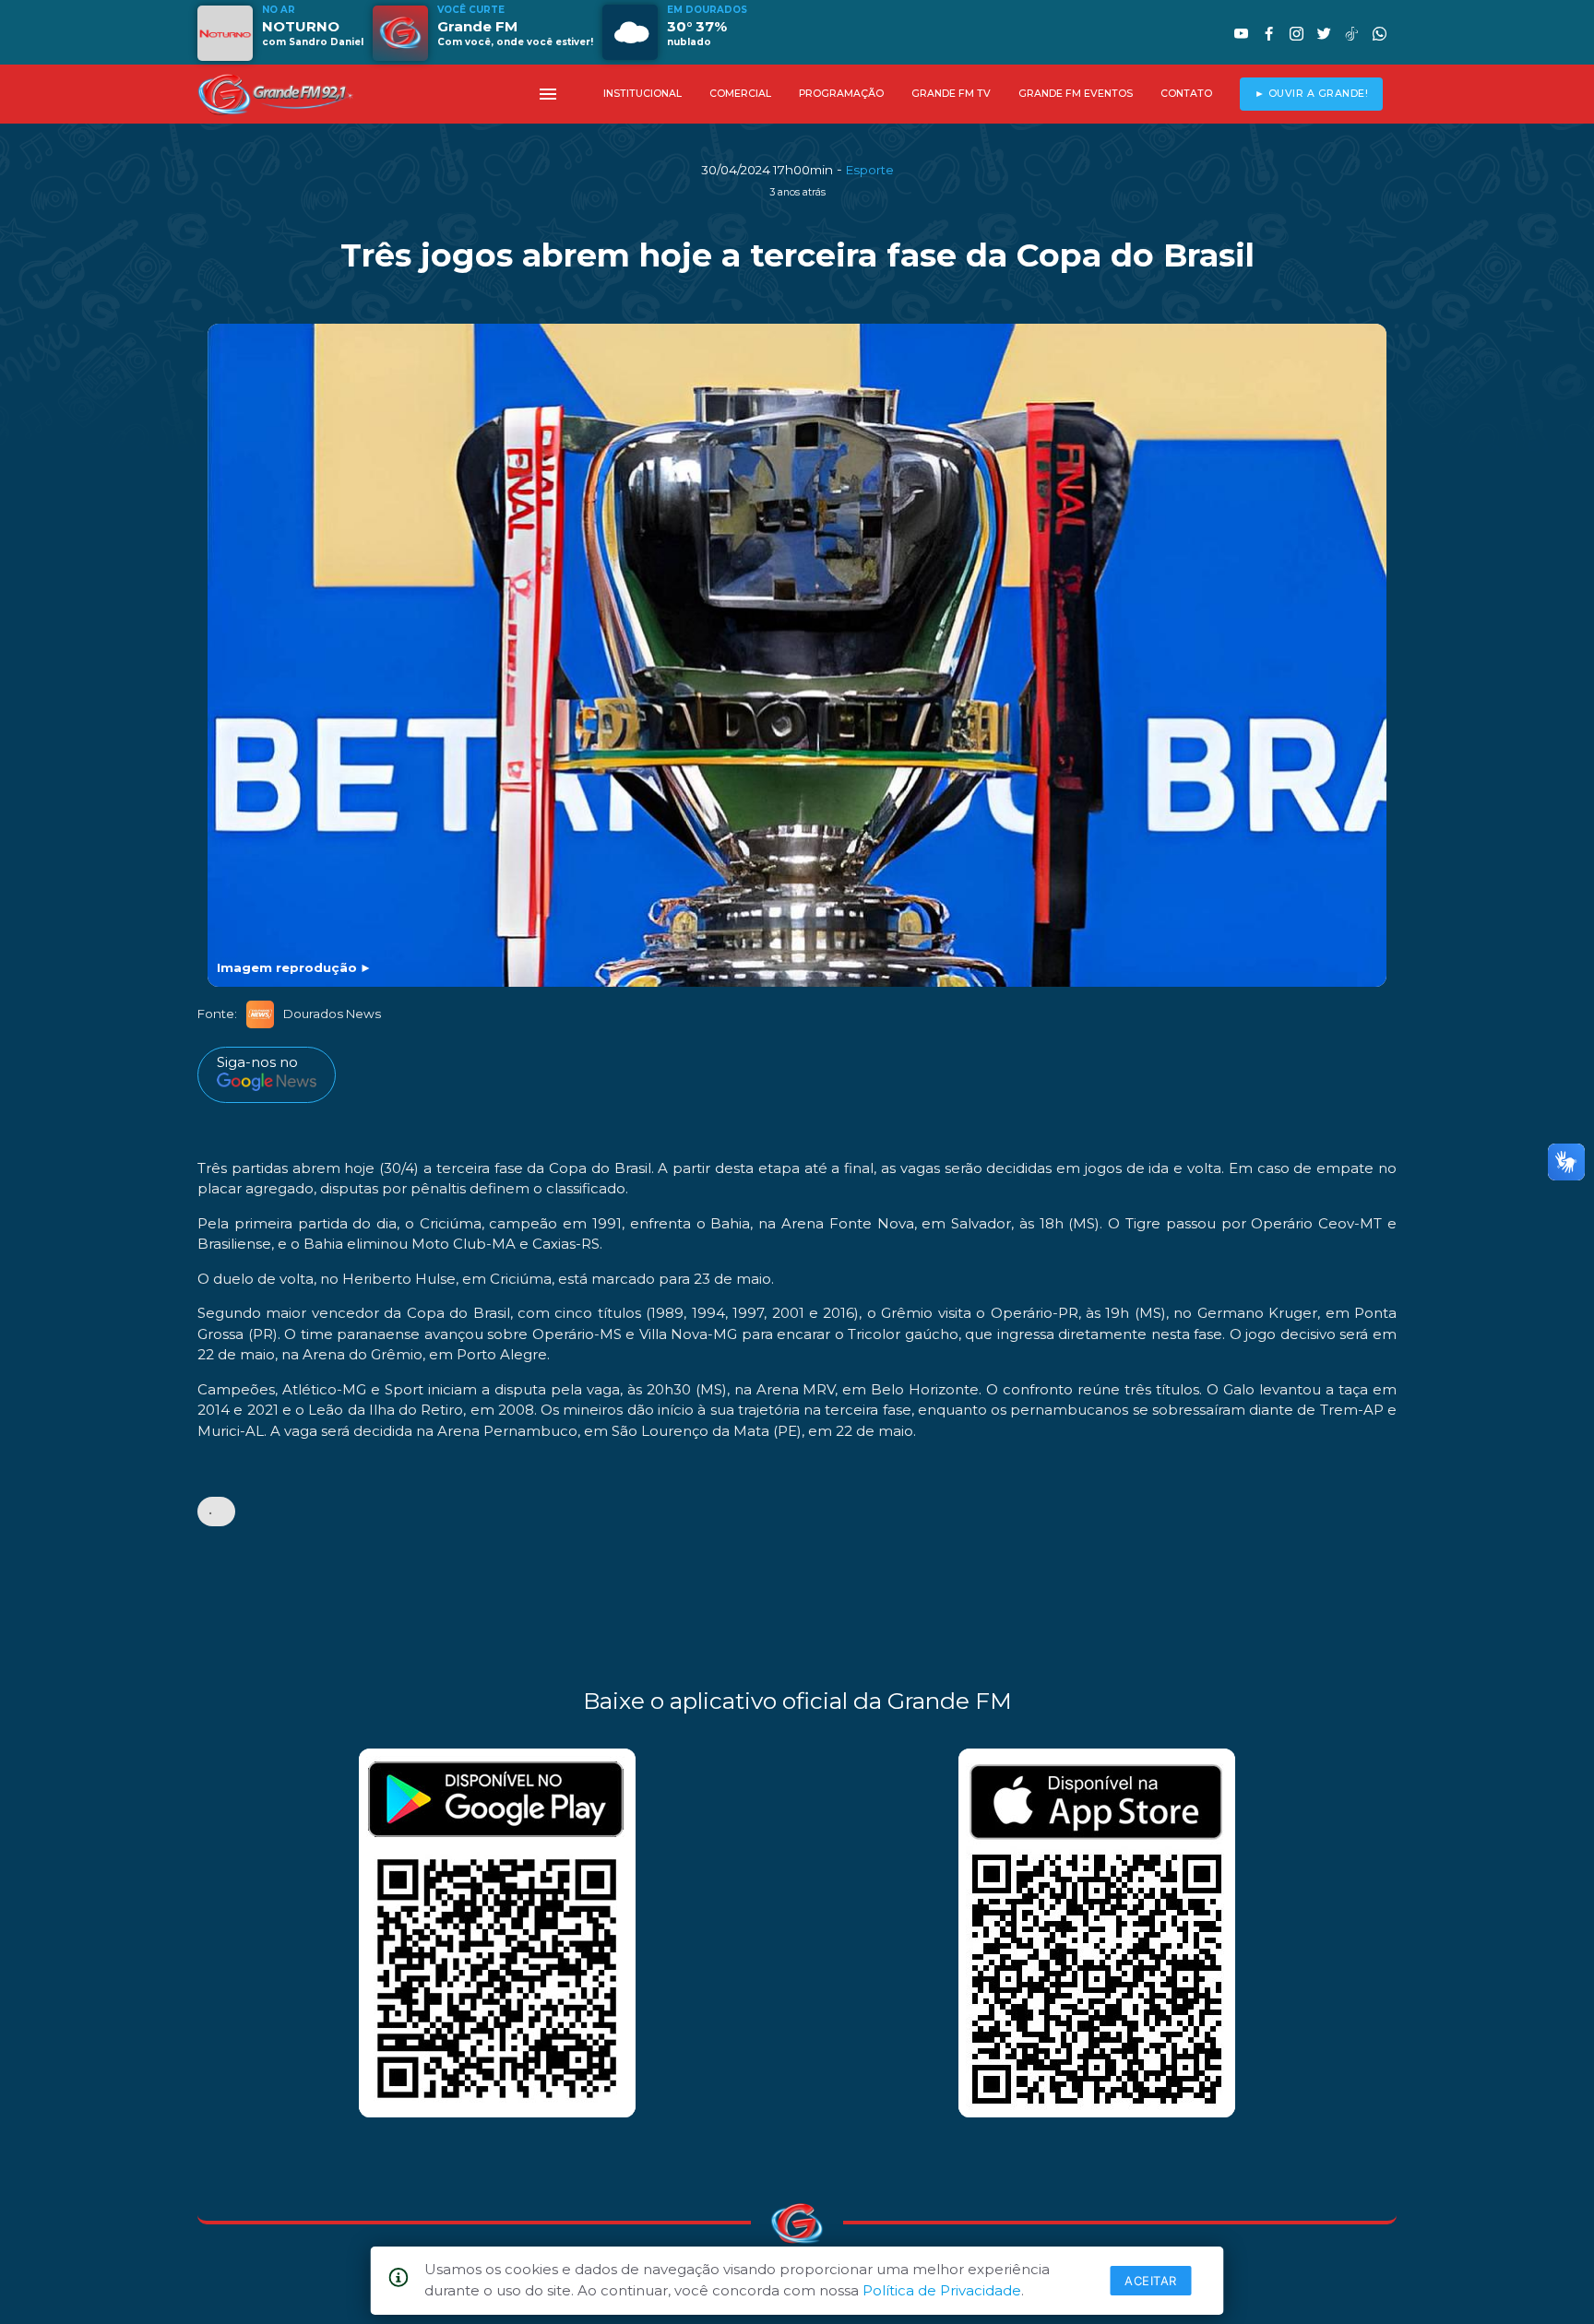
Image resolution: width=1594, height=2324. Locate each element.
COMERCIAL (740, 94)
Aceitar (1151, 2281)
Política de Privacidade (942, 2290)
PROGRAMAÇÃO (841, 94)
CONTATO (1186, 94)
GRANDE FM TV (951, 94)
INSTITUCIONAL (642, 94)
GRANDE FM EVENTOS (1076, 94)
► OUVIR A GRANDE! (1312, 94)
